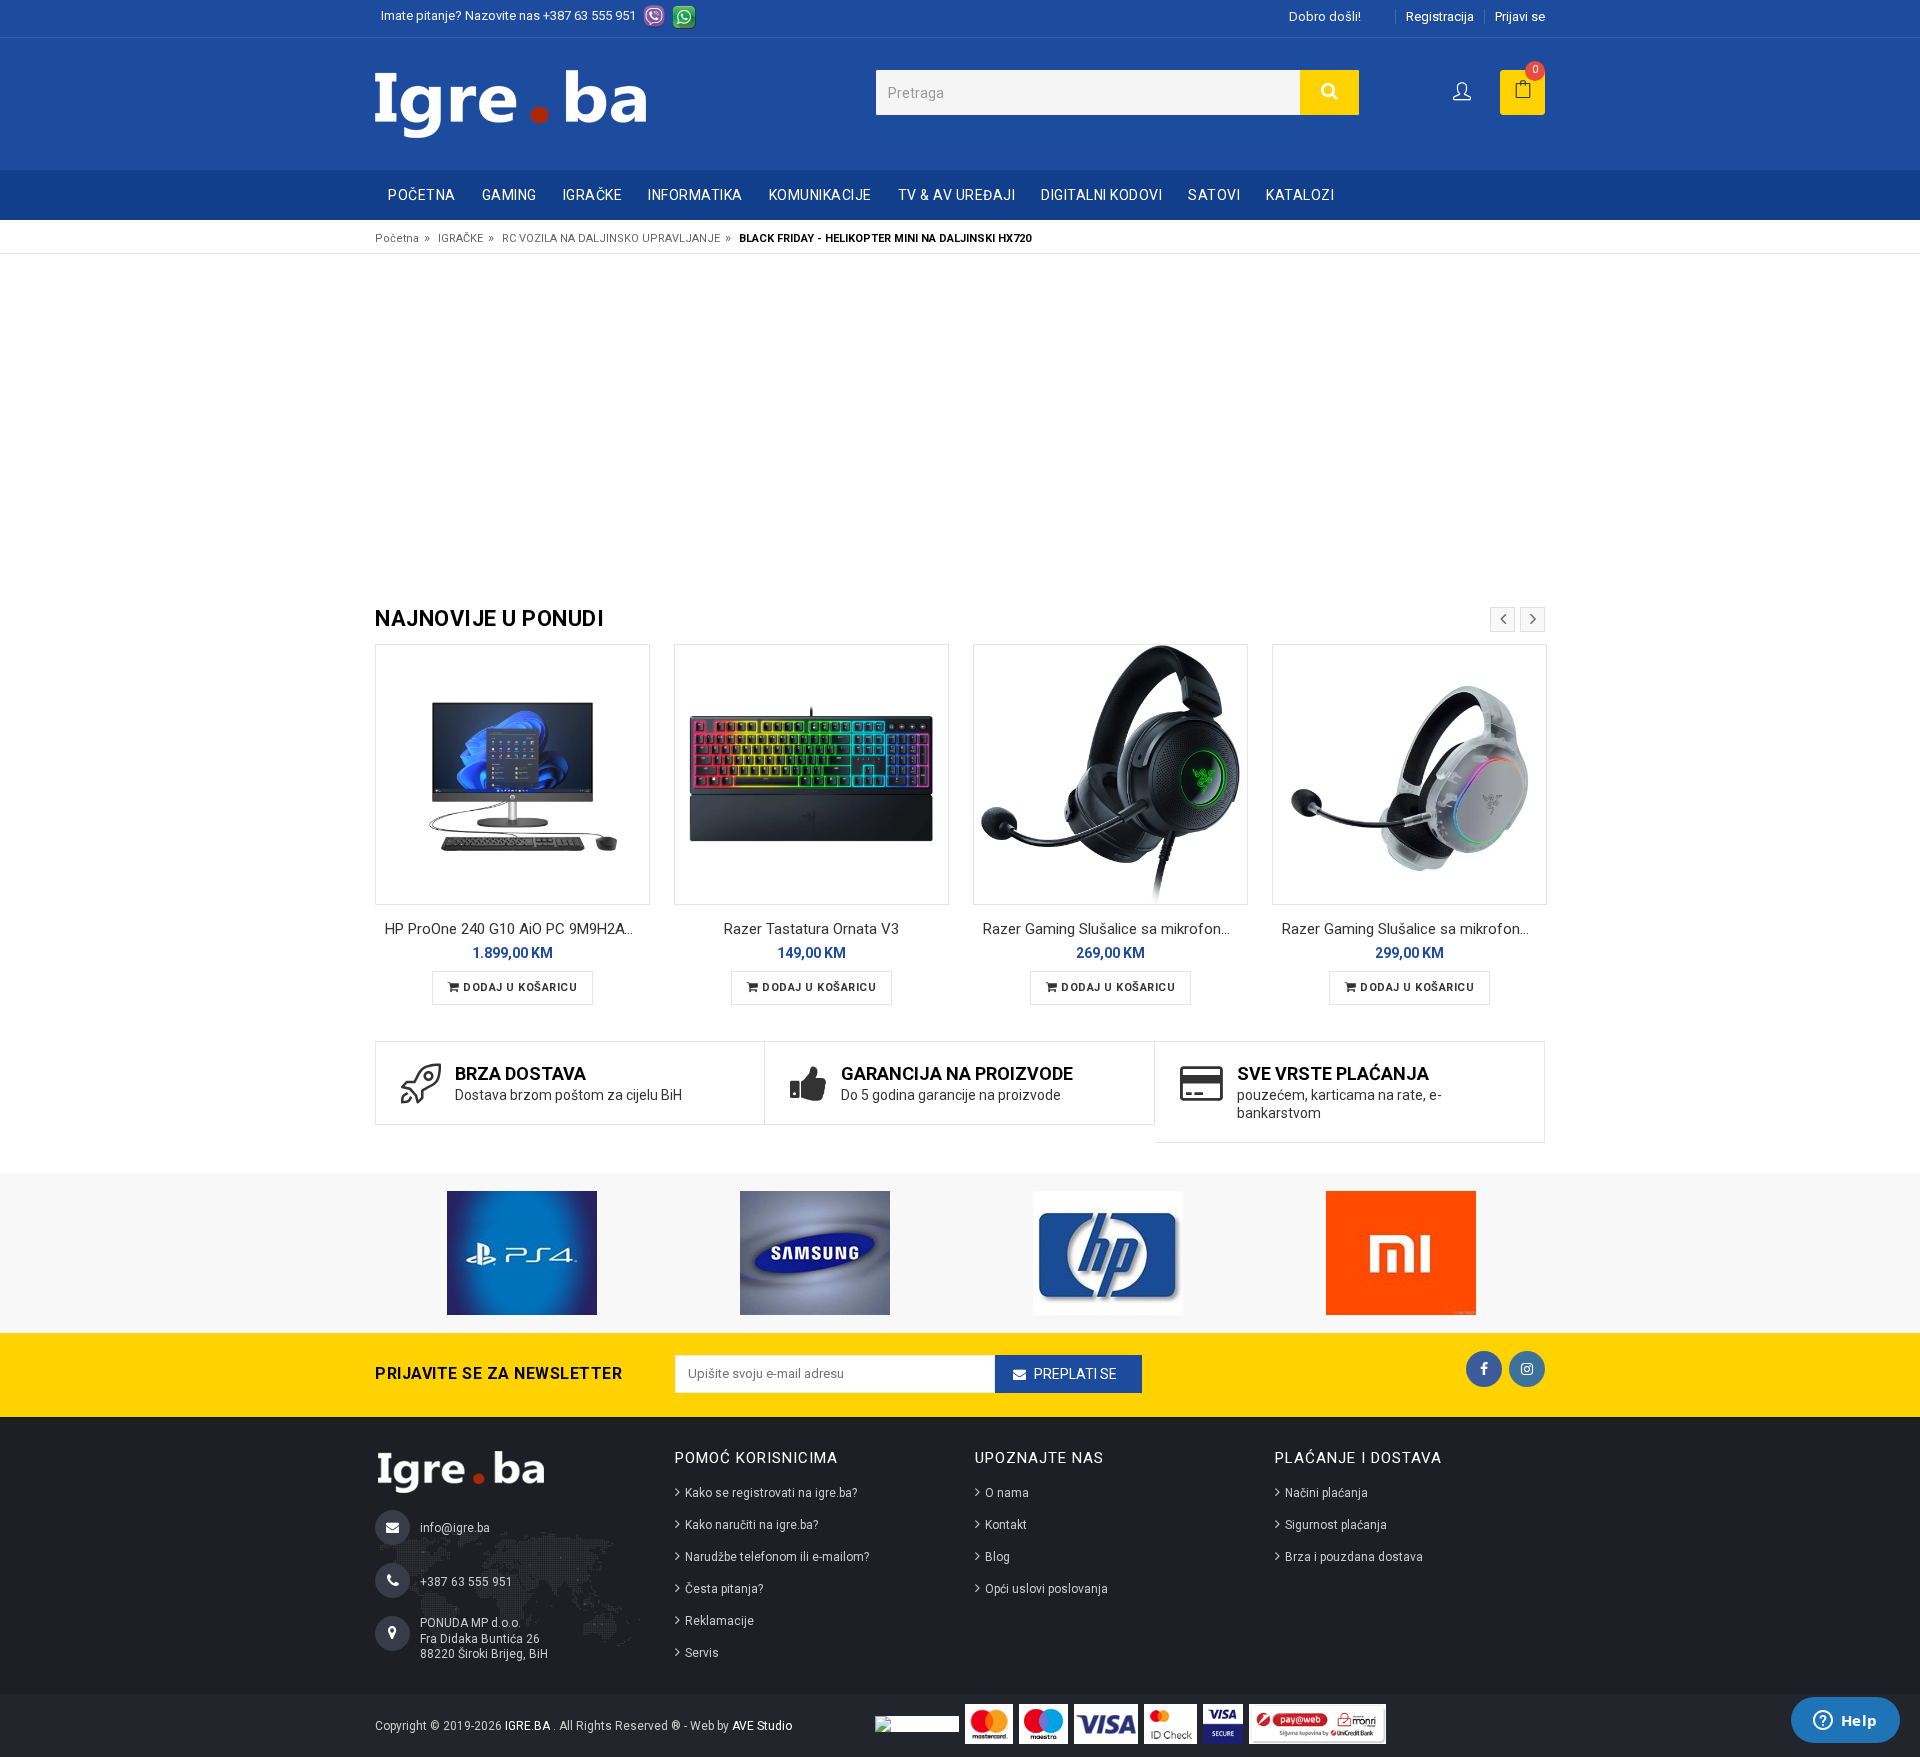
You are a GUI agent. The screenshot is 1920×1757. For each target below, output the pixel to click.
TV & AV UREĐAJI (957, 195)
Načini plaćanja (1326, 1493)
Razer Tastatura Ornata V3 (811, 929)
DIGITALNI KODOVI (1101, 195)
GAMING (509, 195)
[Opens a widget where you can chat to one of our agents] (1845, 1722)
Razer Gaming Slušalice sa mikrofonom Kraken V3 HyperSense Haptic (1115, 929)
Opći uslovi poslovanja (1046, 1589)
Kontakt (1006, 1525)
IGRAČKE (593, 195)
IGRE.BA (529, 1726)
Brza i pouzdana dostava (1354, 1557)
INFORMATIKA (695, 195)
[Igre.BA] (510, 102)
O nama (1007, 1493)
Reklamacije (719, 1621)
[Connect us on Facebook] (1484, 1369)
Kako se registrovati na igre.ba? (771, 1493)
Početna (422, 195)
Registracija (1440, 16)
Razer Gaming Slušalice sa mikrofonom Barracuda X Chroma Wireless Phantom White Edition (1414, 929)
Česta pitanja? (724, 1589)
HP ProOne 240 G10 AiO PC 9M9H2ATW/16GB (517, 929)
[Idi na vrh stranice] (1884, 1661)
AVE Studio (762, 1726)
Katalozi (1300, 195)
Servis (702, 1653)
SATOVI (1214, 195)
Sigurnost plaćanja (1336, 1525)
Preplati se (1075, 1374)
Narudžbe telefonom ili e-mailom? (777, 1557)
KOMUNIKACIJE (820, 195)
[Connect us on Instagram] (1527, 1369)
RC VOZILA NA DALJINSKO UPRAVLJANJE (611, 238)
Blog (997, 1557)
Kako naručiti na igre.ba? (751, 1525)
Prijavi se (1520, 16)
